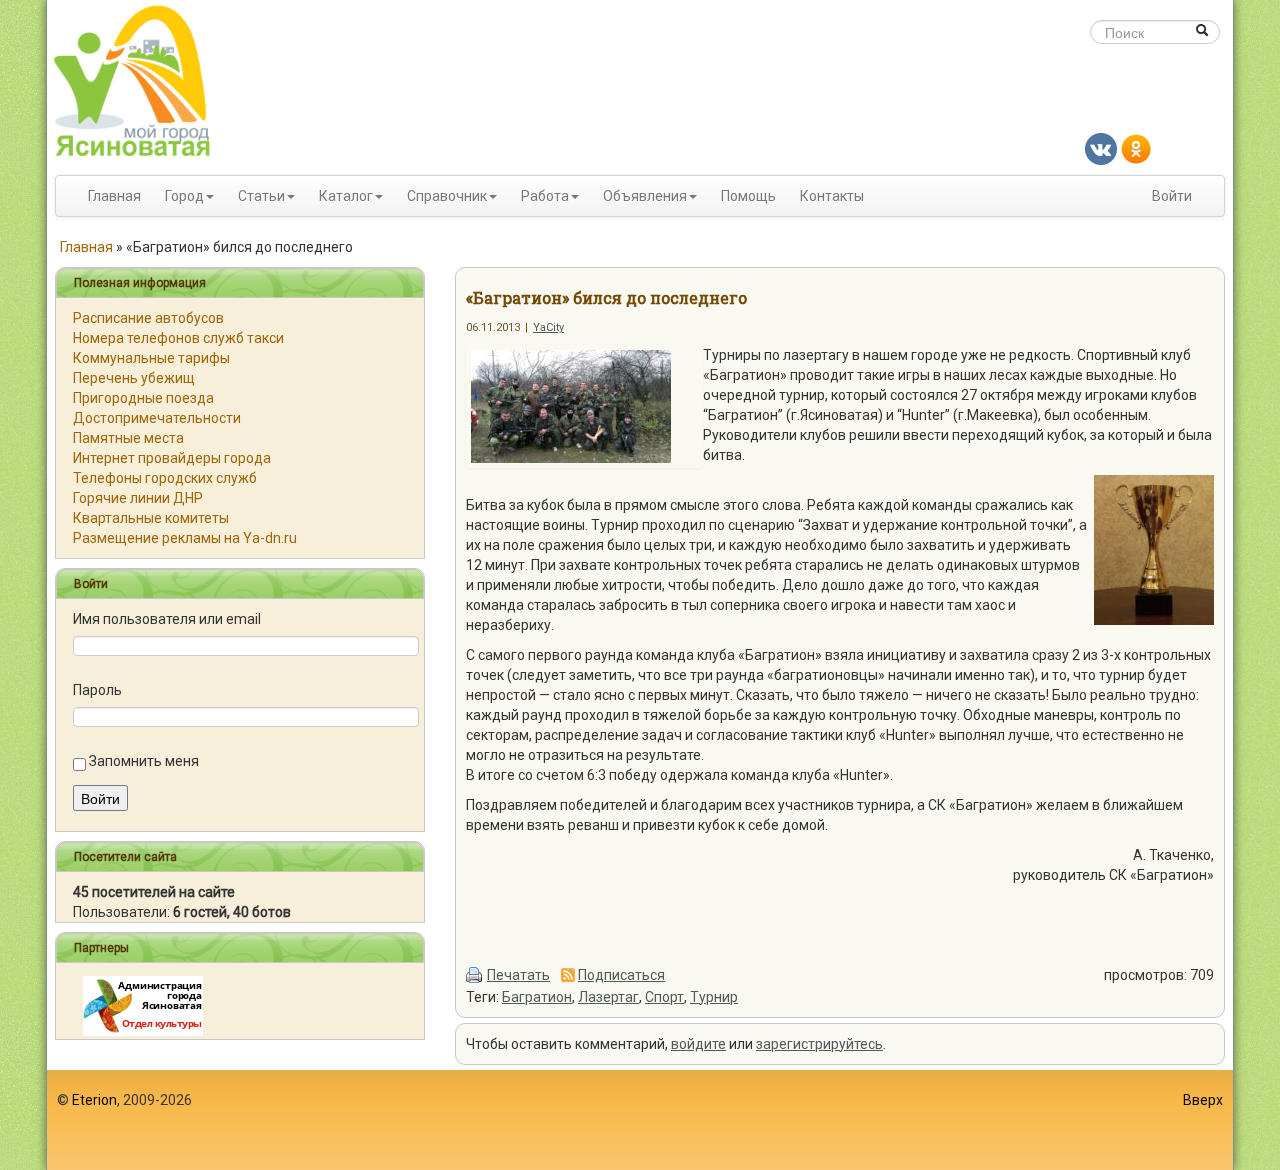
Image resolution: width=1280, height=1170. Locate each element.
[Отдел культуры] (143, 1005)
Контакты (832, 196)
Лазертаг (608, 997)
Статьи (261, 196)
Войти (1172, 196)
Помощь (748, 196)
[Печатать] (475, 975)
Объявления (645, 196)
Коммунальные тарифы (151, 358)
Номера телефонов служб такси (178, 338)
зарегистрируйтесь (819, 1044)
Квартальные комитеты (151, 518)
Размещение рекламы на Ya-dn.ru (185, 538)
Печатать (518, 975)
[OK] (1136, 148)
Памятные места (128, 438)
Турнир (714, 997)
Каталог (346, 196)
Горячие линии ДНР (138, 498)
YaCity (548, 327)
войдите (698, 1044)
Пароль (97, 690)
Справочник (447, 196)
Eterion (94, 1100)
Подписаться (621, 975)
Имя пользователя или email (167, 619)
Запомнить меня (144, 761)
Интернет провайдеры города (172, 458)
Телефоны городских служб (165, 478)
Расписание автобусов (148, 318)
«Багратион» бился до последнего (606, 297)
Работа (545, 196)
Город (184, 196)
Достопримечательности (157, 418)
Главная (114, 196)
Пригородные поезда (143, 398)
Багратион (537, 997)
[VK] (1101, 148)
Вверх (1203, 1100)
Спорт (664, 997)
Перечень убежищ (134, 378)
